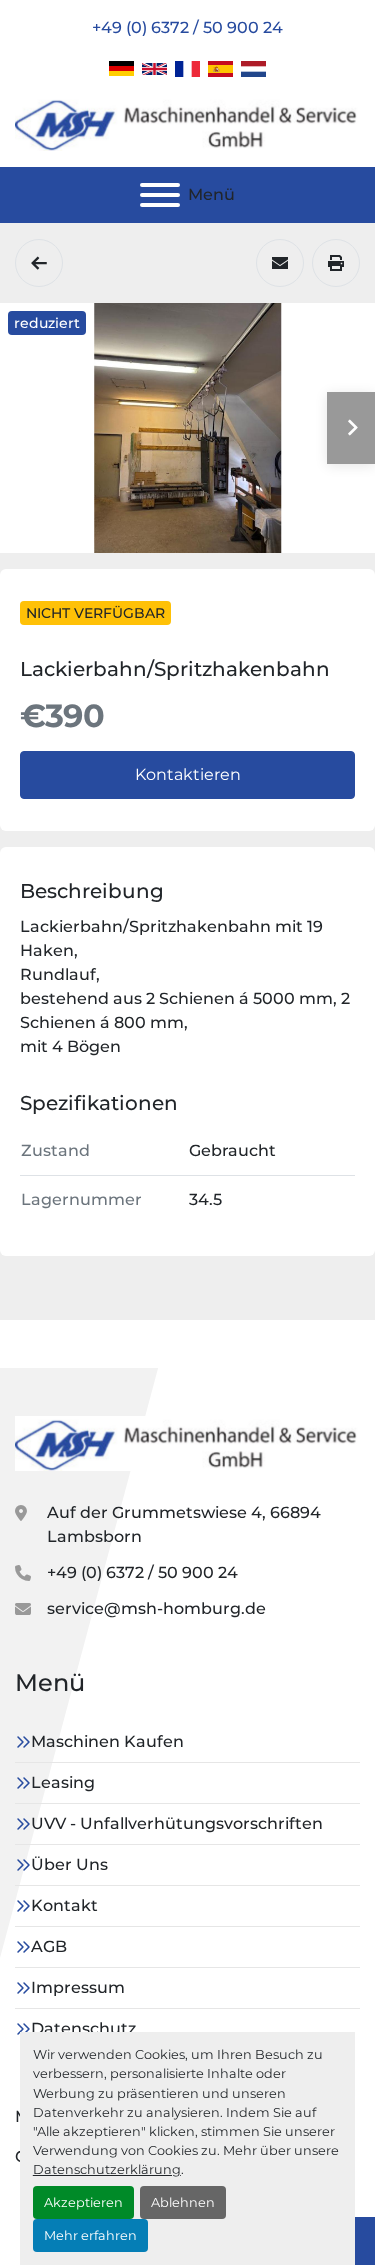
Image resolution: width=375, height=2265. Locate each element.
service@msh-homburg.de (156, 1608)
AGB (49, 1946)
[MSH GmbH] (187, 1442)
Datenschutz (83, 2028)
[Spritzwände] (39, 263)
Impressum (78, 1987)
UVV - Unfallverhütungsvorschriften (177, 1823)
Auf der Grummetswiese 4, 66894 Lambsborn (184, 1524)
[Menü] (160, 195)
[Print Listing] (336, 263)
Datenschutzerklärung (107, 2169)
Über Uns (69, 1864)
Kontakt (64, 1905)
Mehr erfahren (90, 2235)
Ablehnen (183, 2202)
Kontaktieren (188, 774)
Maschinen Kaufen (107, 1741)
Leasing (63, 1782)
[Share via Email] (280, 263)
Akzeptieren (83, 2202)
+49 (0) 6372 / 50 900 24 (187, 27)
